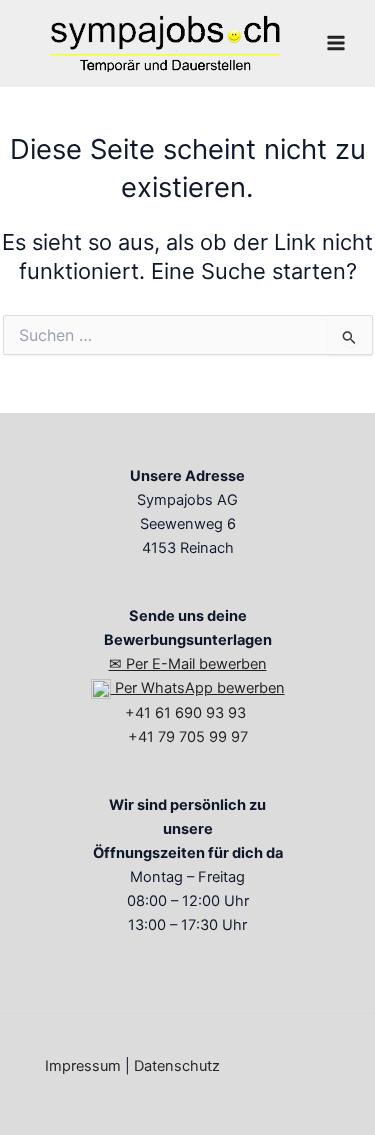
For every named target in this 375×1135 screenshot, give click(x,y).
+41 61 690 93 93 (187, 713)
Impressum (83, 1066)
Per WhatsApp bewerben (198, 688)
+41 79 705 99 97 (188, 737)
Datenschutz (177, 1066)
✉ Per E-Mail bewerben (188, 664)
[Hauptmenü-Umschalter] (336, 43)
